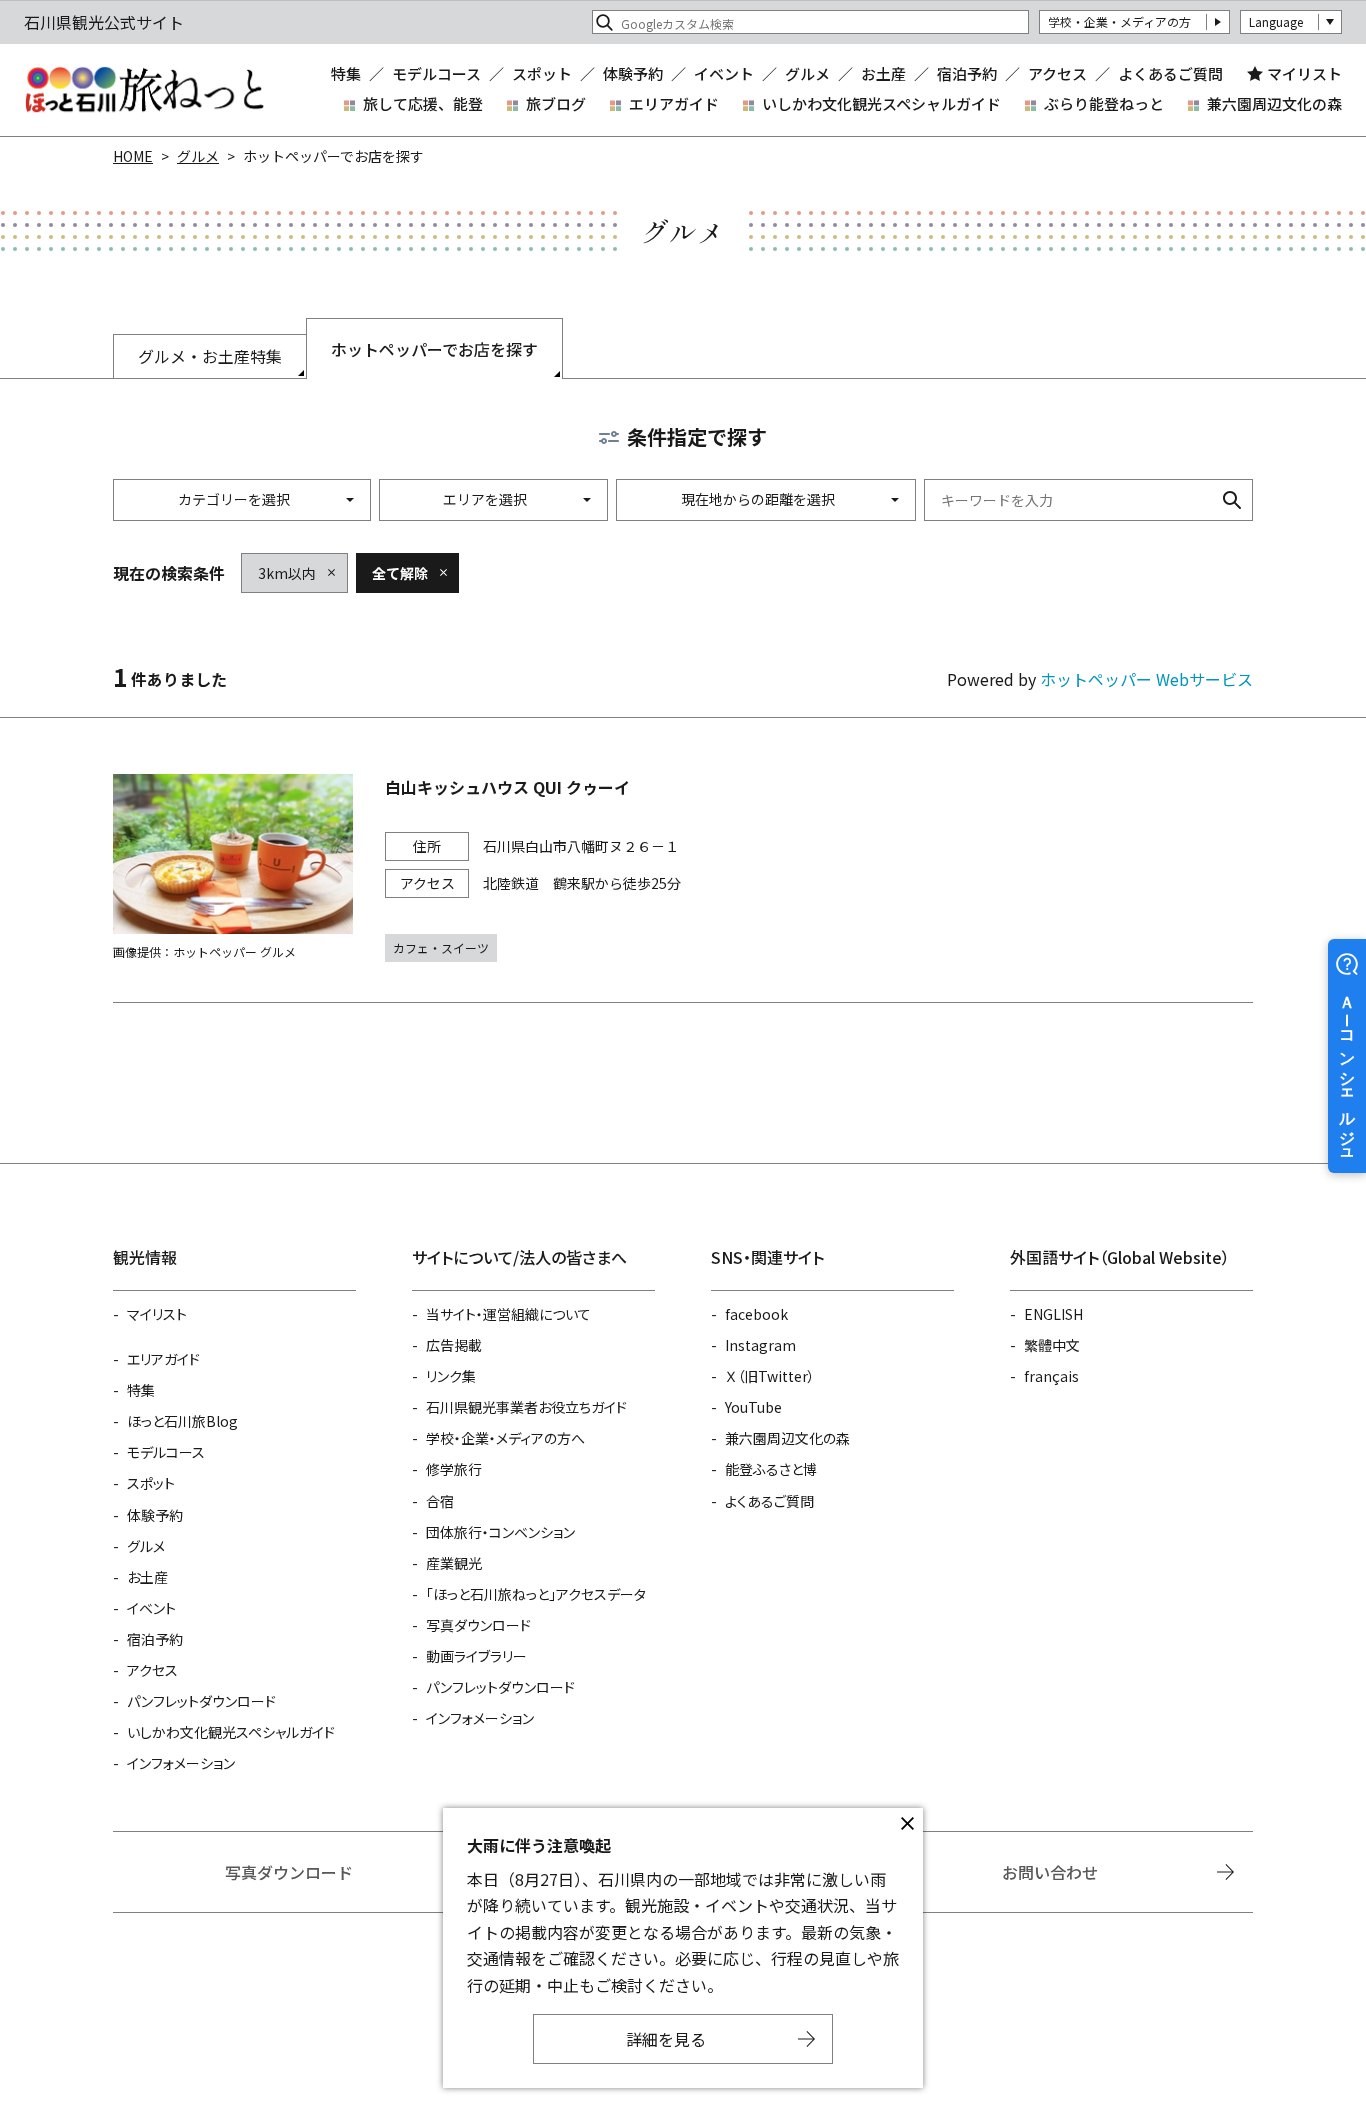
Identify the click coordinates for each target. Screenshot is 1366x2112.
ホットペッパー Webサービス (1146, 679)
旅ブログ (556, 103)
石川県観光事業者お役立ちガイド (526, 1407)
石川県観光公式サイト (144, 90)
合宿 (440, 1501)
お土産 (883, 73)
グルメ (807, 73)
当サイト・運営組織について (508, 1314)
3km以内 (287, 573)
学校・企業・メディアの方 (1119, 21)
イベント (724, 73)
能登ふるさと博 (771, 1469)
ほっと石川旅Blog (182, 1421)
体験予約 (633, 73)
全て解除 (400, 573)
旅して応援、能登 (423, 103)
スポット (542, 73)
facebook (756, 1314)
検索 (1232, 500)
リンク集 (451, 1376)
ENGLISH (1053, 1314)
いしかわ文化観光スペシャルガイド (881, 103)
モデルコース (436, 73)
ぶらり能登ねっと (1104, 103)
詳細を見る (666, 2039)
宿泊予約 (967, 73)
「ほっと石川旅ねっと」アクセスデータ (536, 1594)
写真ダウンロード (478, 1625)
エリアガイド (674, 103)
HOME (133, 156)
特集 (346, 73)
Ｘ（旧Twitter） (770, 1376)
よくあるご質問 (1170, 73)
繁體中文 (1052, 1345)
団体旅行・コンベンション (500, 1532)
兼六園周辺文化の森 (1274, 103)
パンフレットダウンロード (201, 1701)
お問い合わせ (1050, 1872)
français (1051, 1376)
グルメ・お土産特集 (210, 356)
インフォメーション (181, 1763)
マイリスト (1304, 74)
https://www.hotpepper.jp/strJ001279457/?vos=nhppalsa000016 (683, 868)
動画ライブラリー (476, 1656)
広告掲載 (454, 1345)
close (907, 1824)
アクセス (1057, 73)
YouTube (753, 1407)
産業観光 (454, 1563)
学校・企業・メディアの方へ (505, 1438)
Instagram (760, 1345)
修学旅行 (454, 1469)
